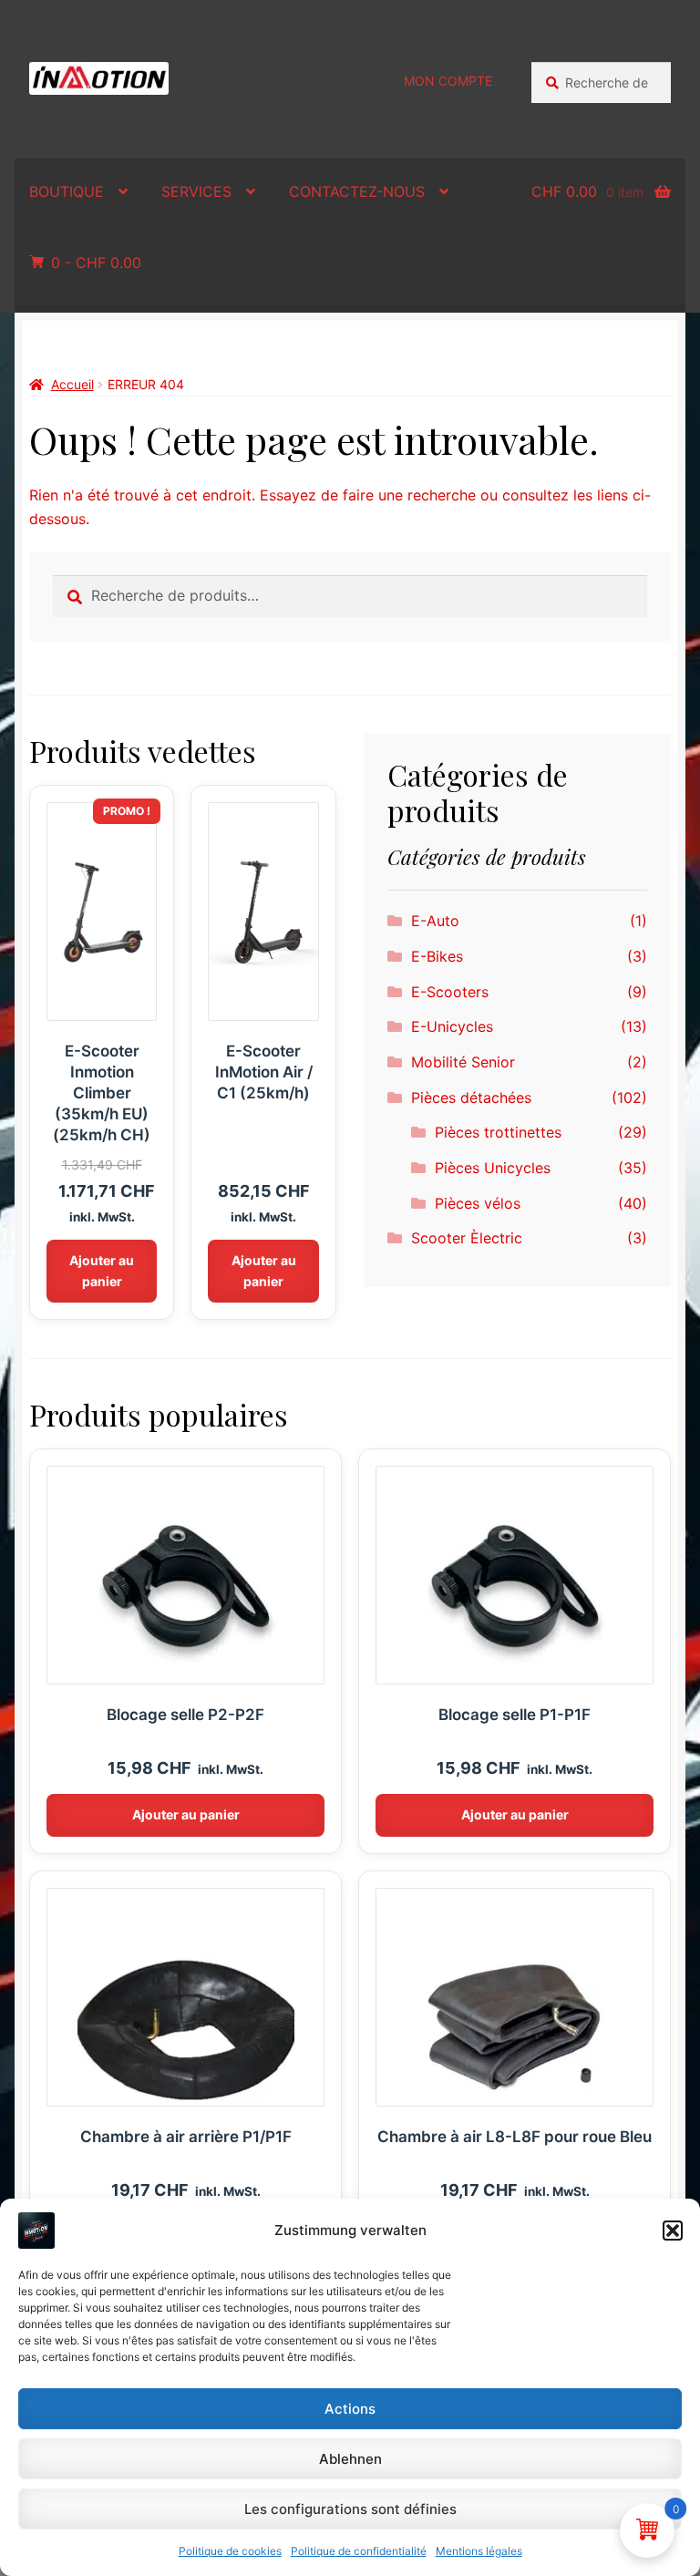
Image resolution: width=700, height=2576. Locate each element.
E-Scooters (450, 992)
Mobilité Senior (463, 1062)
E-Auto (435, 921)
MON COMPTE (448, 81)
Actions (350, 2409)
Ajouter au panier (102, 1271)
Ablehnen (350, 2459)
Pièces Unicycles (493, 1168)
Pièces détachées (471, 1097)
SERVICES (196, 191)
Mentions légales (479, 2551)
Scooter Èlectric (467, 1238)
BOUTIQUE (67, 191)
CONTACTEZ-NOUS (357, 191)
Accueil (72, 384)
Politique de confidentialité (359, 2551)
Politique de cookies (230, 2551)
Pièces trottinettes (498, 1132)
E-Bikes (437, 956)
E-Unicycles (452, 1026)
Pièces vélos (478, 1203)
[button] (673, 2231)
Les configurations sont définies (350, 2509)
